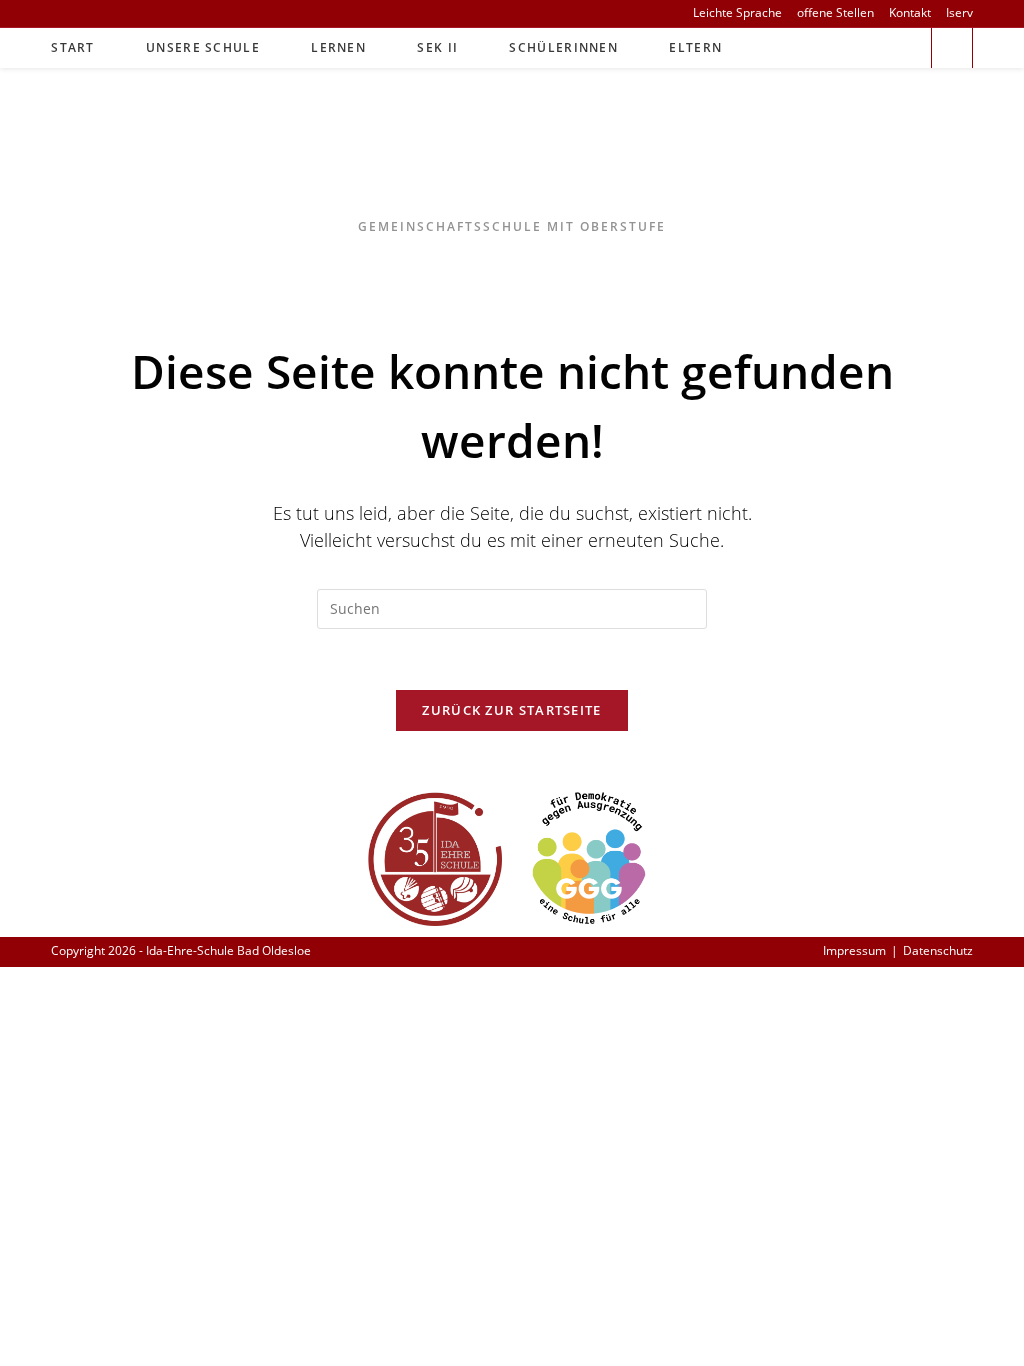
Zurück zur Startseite (511, 710)
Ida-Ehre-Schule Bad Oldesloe (512, 157)
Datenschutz (938, 950)
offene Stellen (835, 13)
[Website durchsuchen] (952, 50)
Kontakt (910, 13)
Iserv (959, 13)
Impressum (854, 950)
